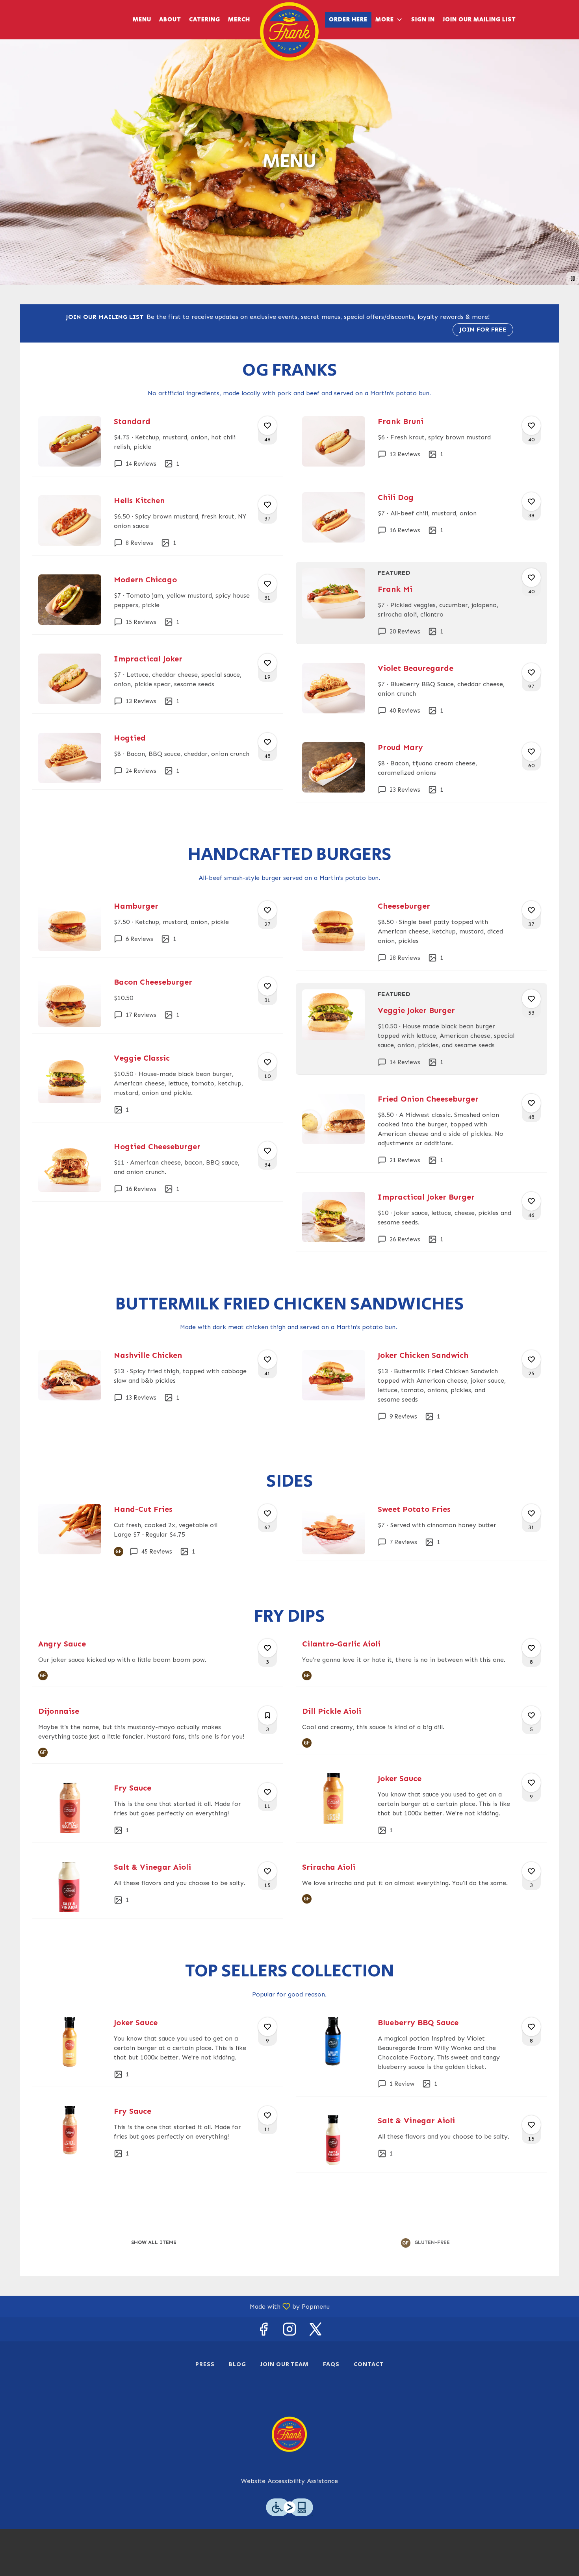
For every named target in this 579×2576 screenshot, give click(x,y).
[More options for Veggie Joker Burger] (531, 999)
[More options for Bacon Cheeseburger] (267, 986)
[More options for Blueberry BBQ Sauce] (531, 2027)
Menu (142, 19)
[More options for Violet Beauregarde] (531, 672)
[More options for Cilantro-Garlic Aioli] (531, 1648)
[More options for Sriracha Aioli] (531, 1871)
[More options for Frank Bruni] (531, 426)
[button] (389, 20)
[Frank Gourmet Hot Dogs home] (289, 31)
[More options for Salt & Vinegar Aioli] (267, 1871)
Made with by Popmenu (168, 2306)
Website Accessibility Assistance (289, 2481)
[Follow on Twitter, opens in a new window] (315, 2331)
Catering (205, 19)
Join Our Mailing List (479, 19)
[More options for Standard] (267, 426)
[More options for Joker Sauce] (531, 1783)
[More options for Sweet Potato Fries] (531, 1513)
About (170, 19)
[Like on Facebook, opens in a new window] (264, 2331)
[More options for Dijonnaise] (267, 1715)
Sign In (423, 19)
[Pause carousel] (573, 278)
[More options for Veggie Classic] (267, 1062)
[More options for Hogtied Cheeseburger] (267, 1151)
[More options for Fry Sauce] (267, 1792)
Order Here (348, 19)
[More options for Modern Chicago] (267, 584)
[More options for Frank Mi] (531, 578)
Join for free (483, 329)
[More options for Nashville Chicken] (267, 1359)
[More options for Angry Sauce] (267, 1648)
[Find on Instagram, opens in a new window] (289, 2331)
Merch (239, 19)
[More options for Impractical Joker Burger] (531, 1201)
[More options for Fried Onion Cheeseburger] (531, 1103)
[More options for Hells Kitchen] (267, 505)
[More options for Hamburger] (267, 910)
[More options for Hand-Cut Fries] (267, 1513)
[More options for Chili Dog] (531, 502)
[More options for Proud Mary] (531, 752)
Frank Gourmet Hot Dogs (289, 2434)
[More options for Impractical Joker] (267, 663)
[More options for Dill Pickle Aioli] (531, 1715)
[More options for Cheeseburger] (531, 910)
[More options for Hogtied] (267, 742)
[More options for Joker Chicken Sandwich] (531, 1359)
